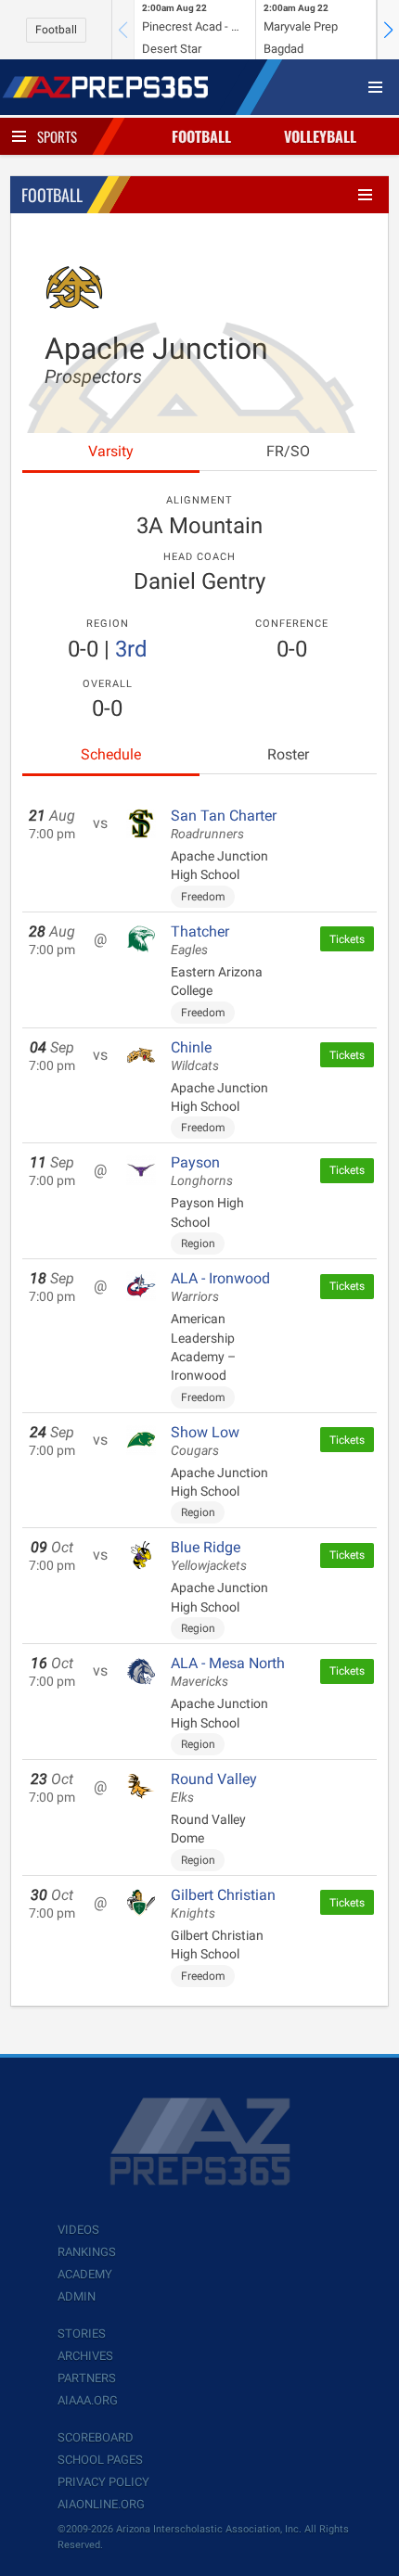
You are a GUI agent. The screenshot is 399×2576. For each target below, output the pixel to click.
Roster (288, 754)
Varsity (111, 451)
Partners (87, 2378)
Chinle (195, 1056)
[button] (388, 30)
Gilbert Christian (223, 1904)
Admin (77, 2296)
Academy (85, 2274)
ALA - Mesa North (228, 1672)
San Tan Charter (224, 824)
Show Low (205, 1441)
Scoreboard (96, 2437)
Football (56, 30)
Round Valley (214, 1788)
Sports (57, 136)
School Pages (100, 2460)
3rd (131, 649)
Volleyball (320, 136)
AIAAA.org (88, 2400)
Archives (85, 2356)
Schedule (111, 754)
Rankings (87, 2252)
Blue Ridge (209, 1556)
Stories (82, 2334)
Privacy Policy (103, 2482)
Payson (202, 1171)
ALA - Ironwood (220, 1287)
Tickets (347, 939)
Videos (78, 2230)
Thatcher (200, 940)
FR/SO (288, 451)
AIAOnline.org (101, 2504)
